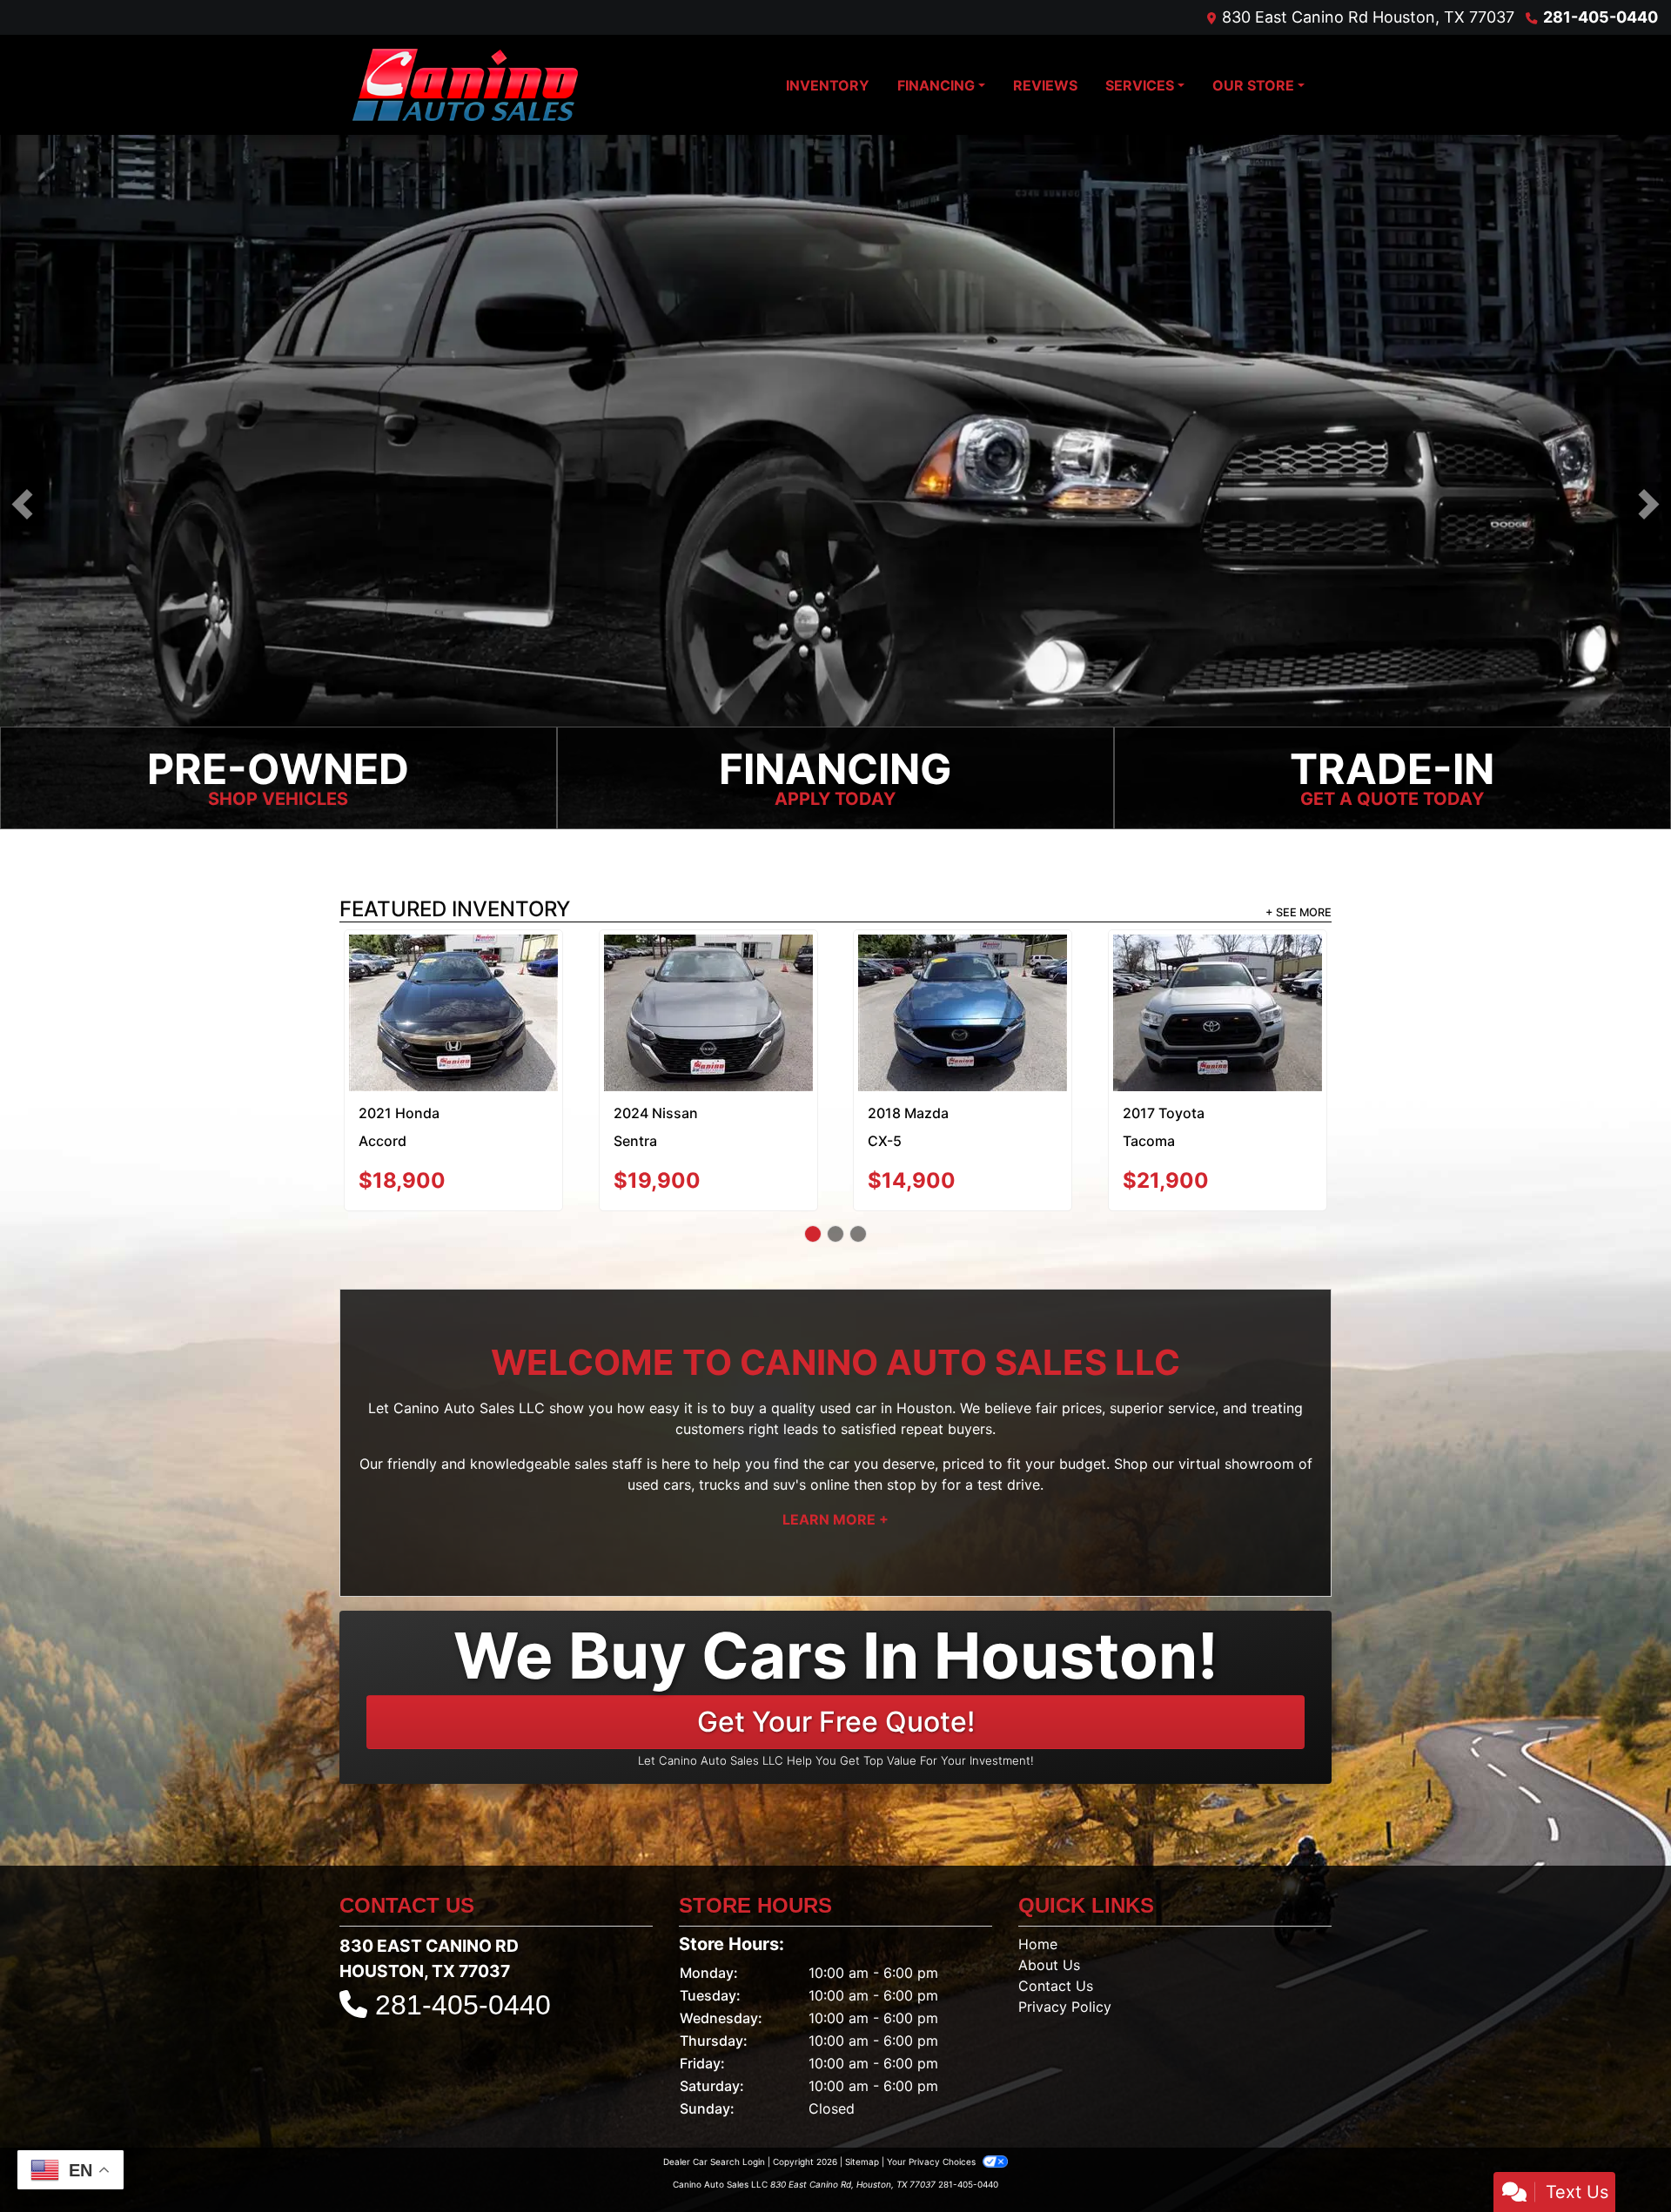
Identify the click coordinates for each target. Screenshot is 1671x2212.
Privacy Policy (1065, 1948)
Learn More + (835, 1461)
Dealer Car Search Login (714, 2103)
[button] (22, 505)
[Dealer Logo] (465, 85)
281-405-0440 (1601, 17)
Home (1038, 1886)
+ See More (1299, 914)
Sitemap (862, 2103)
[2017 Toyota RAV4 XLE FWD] (963, 977)
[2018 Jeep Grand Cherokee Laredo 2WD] (454, 985)
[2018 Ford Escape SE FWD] (708, 977)
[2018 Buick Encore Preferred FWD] (1217, 977)
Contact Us (1056, 1927)
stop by (912, 1426)
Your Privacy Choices (933, 2103)
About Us (1049, 1907)
